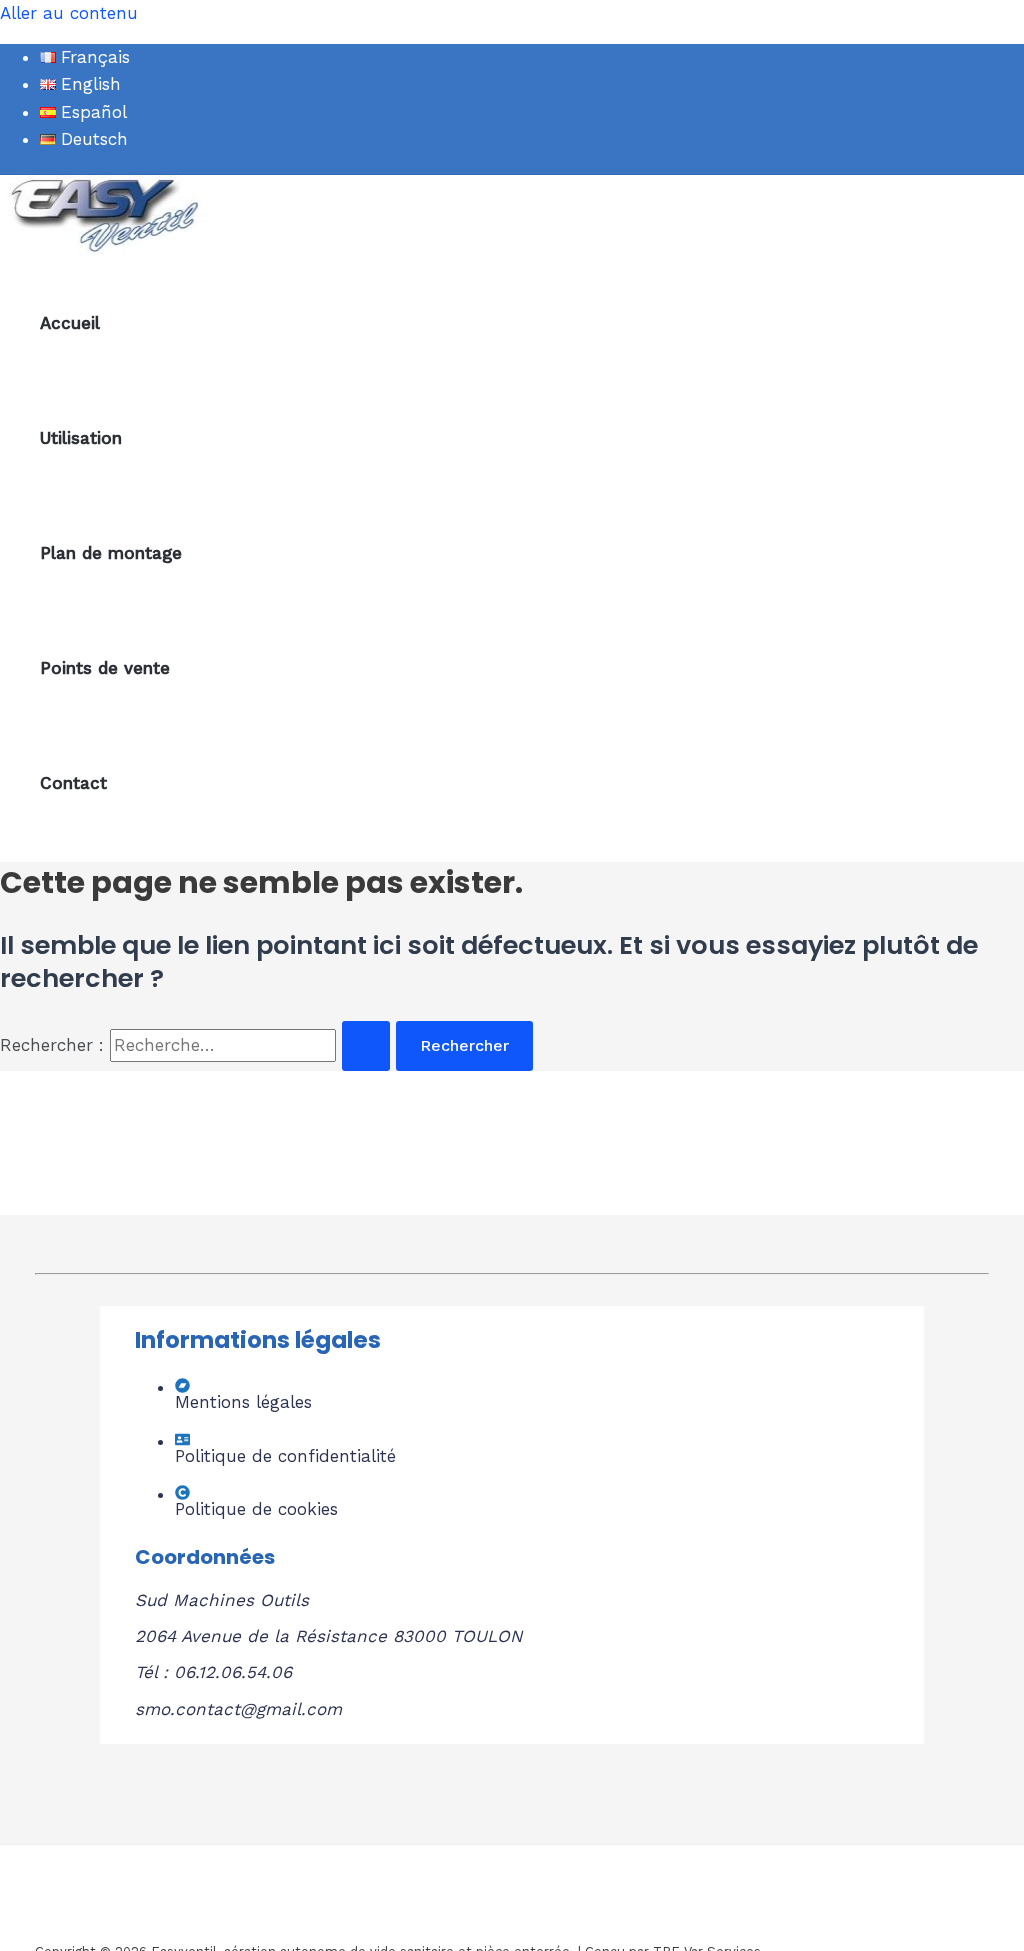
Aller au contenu (69, 13)
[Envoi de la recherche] (366, 1046)
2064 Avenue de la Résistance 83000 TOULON (328, 1636)
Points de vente (105, 668)
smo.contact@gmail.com (238, 1709)
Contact (73, 783)
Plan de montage (111, 553)
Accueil (70, 323)
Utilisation (81, 438)
